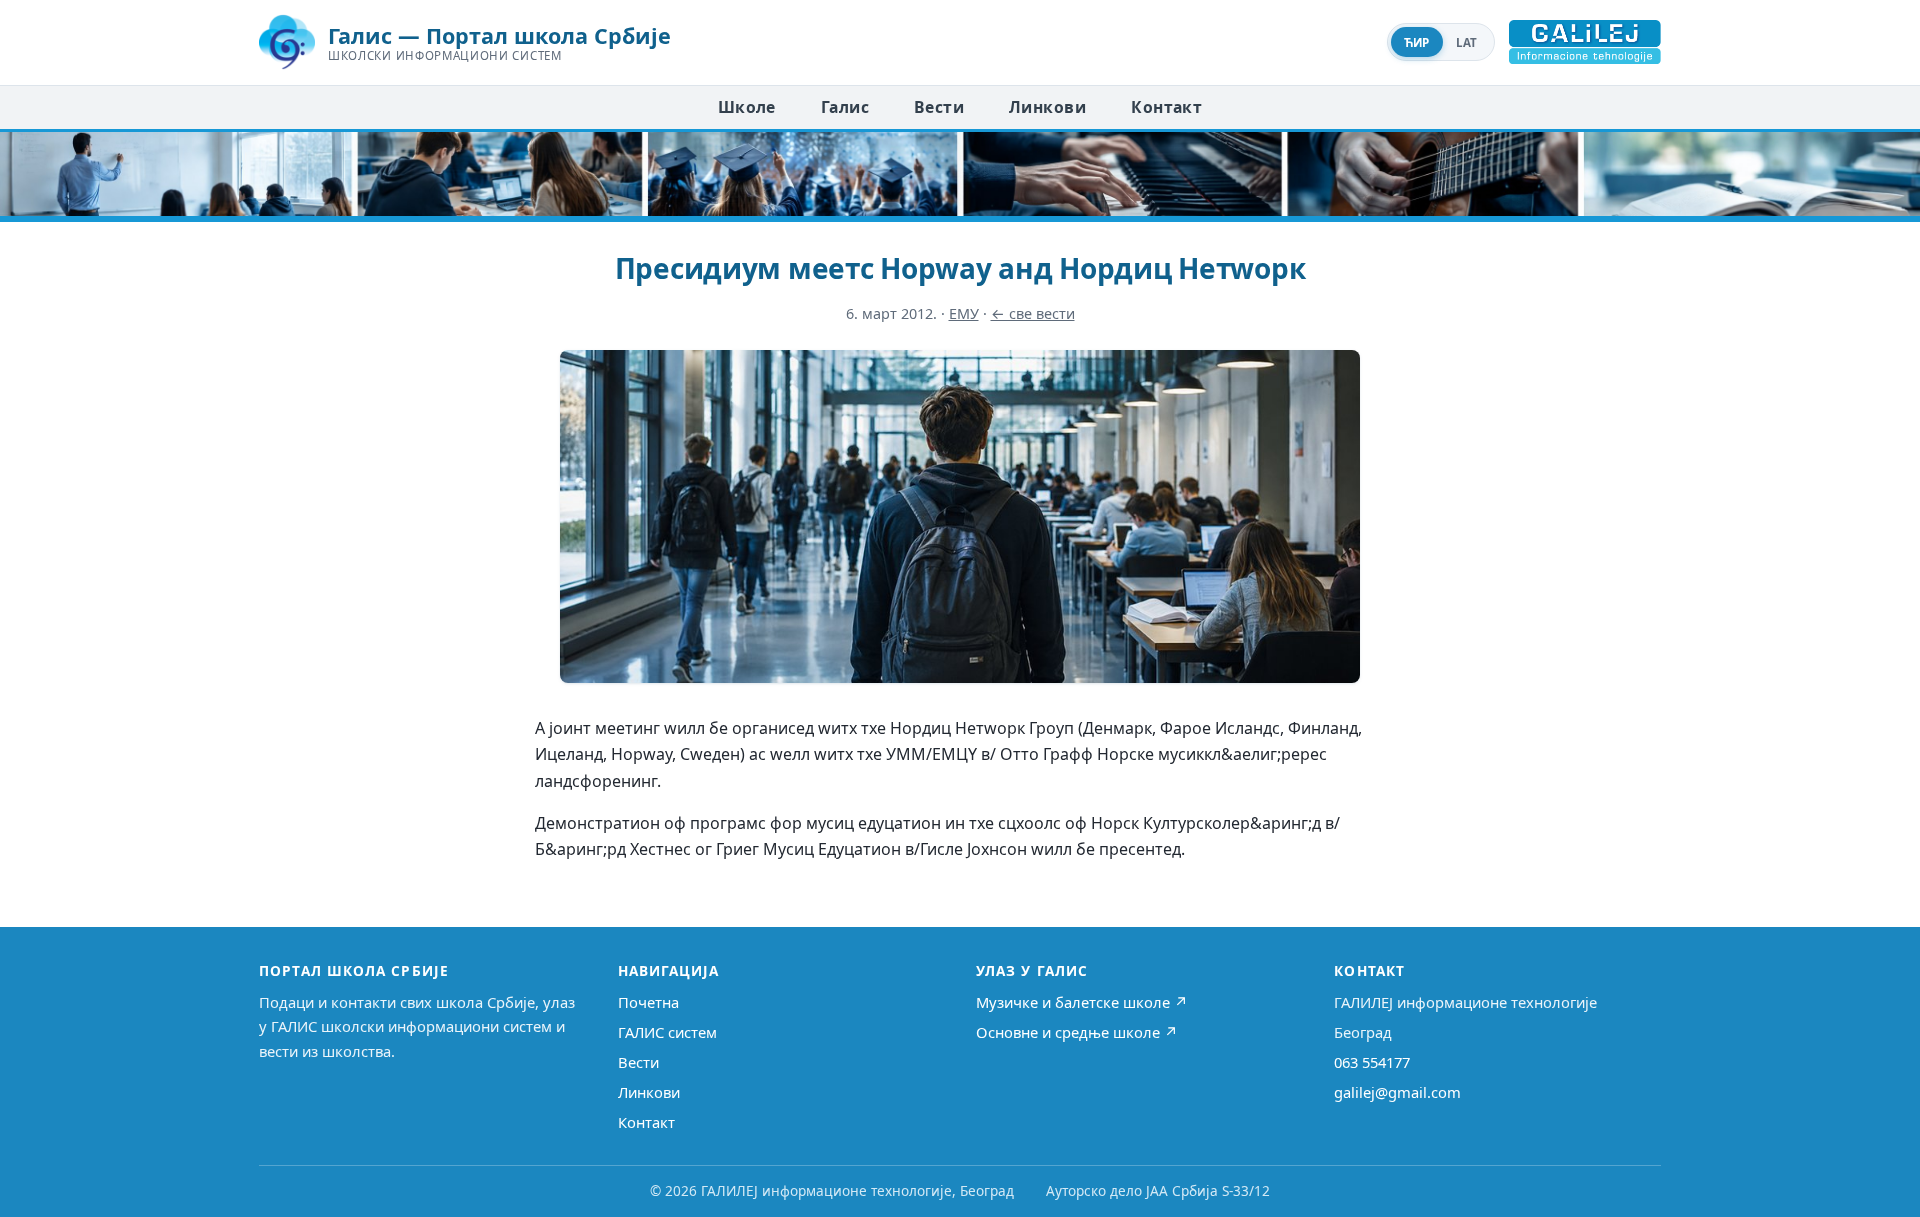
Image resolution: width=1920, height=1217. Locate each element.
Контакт (1166, 107)
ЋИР (1417, 42)
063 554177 (1372, 1062)
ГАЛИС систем (667, 1032)
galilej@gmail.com (1397, 1092)
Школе (747, 107)
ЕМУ (964, 313)
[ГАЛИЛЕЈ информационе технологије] (1585, 42)
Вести (939, 107)
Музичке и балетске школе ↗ (1082, 1002)
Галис (845, 107)
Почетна (648, 1002)
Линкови (1047, 107)
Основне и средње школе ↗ (1077, 1032)
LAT (1467, 42)
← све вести (1033, 313)
